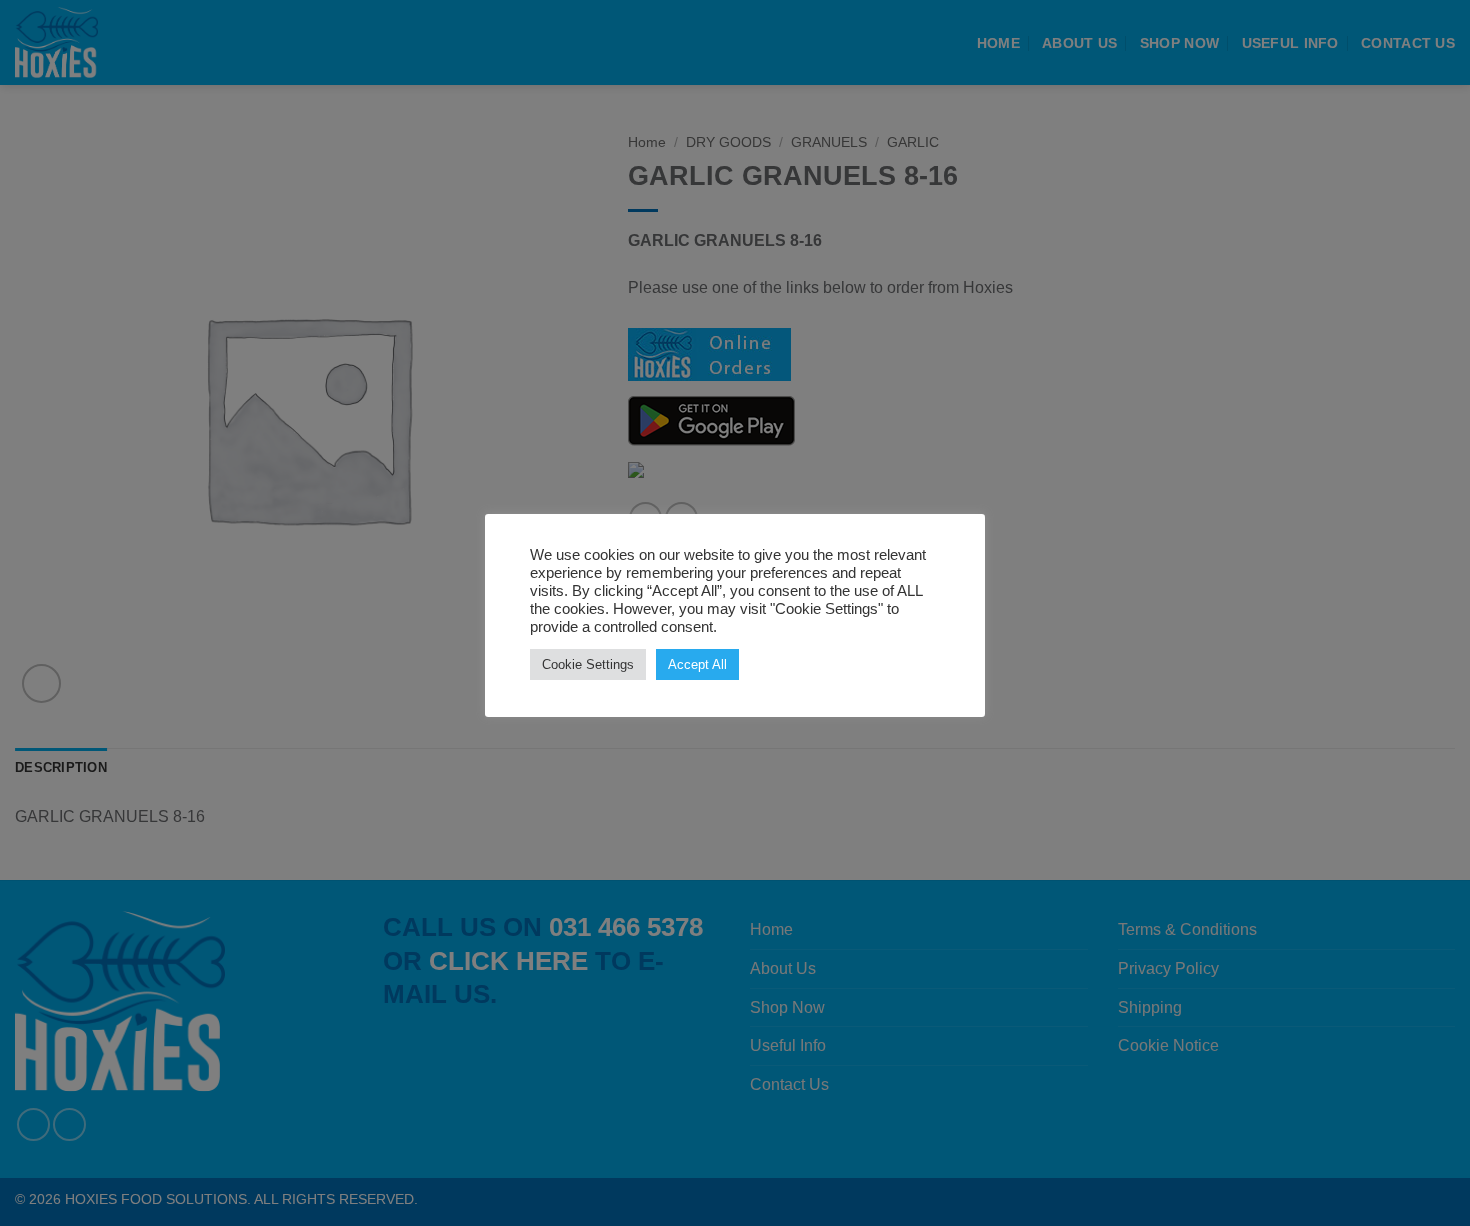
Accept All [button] (697, 664)
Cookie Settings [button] (588, 664)
